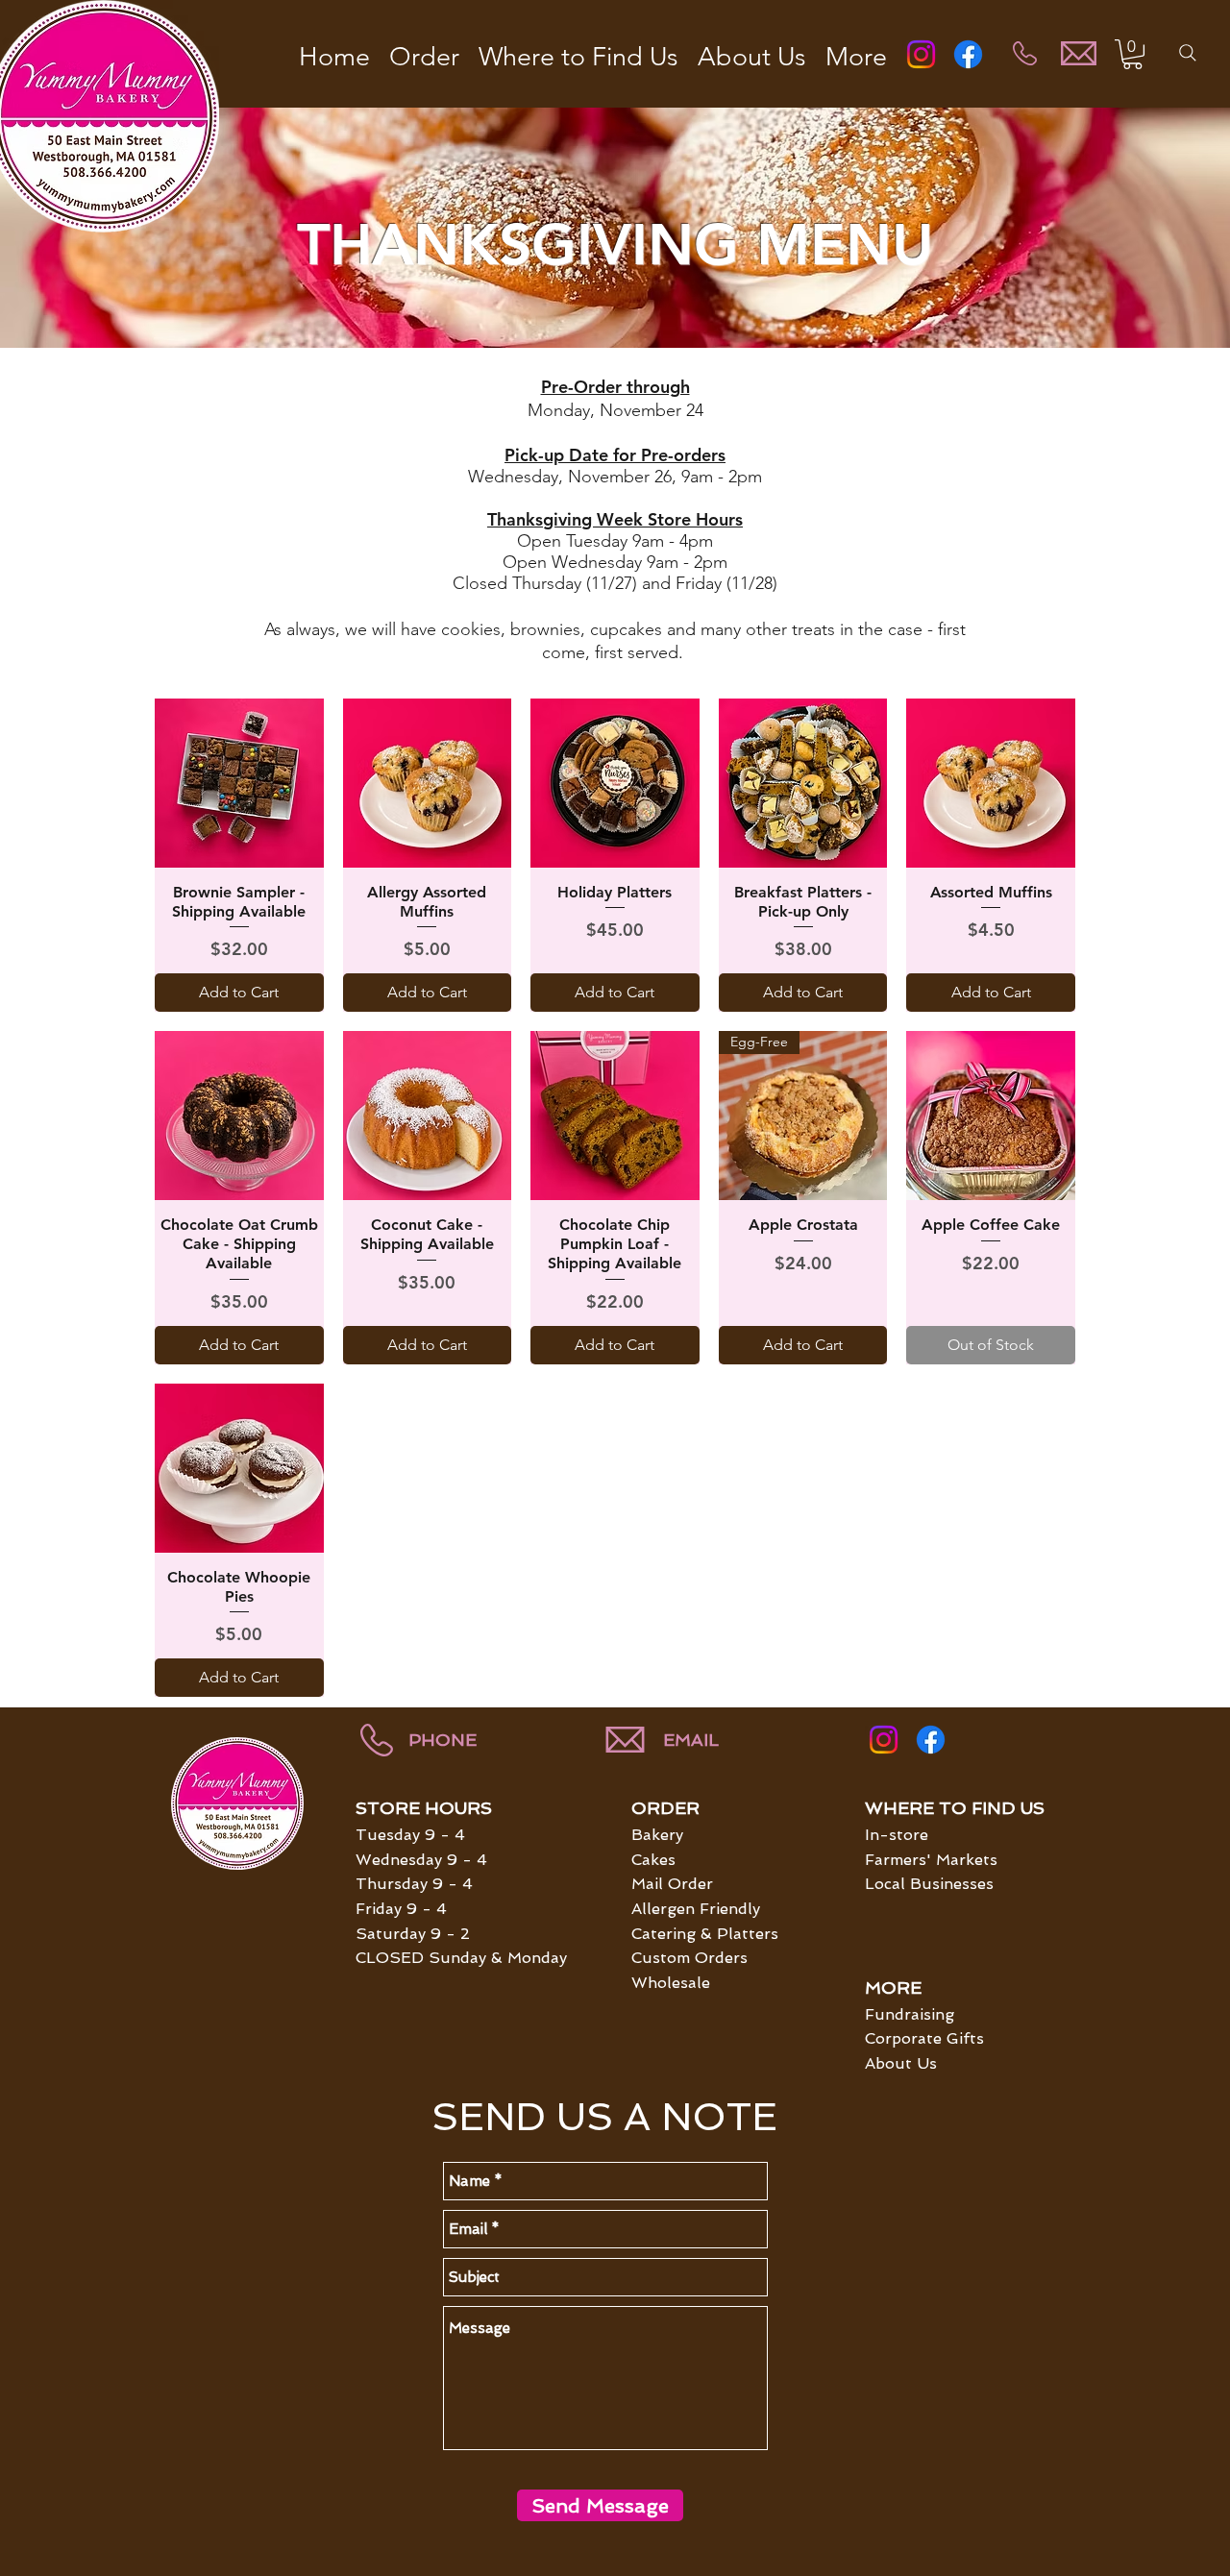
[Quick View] (239, 783)
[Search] (1188, 53)
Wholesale (671, 1983)
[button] (1132, 54)
